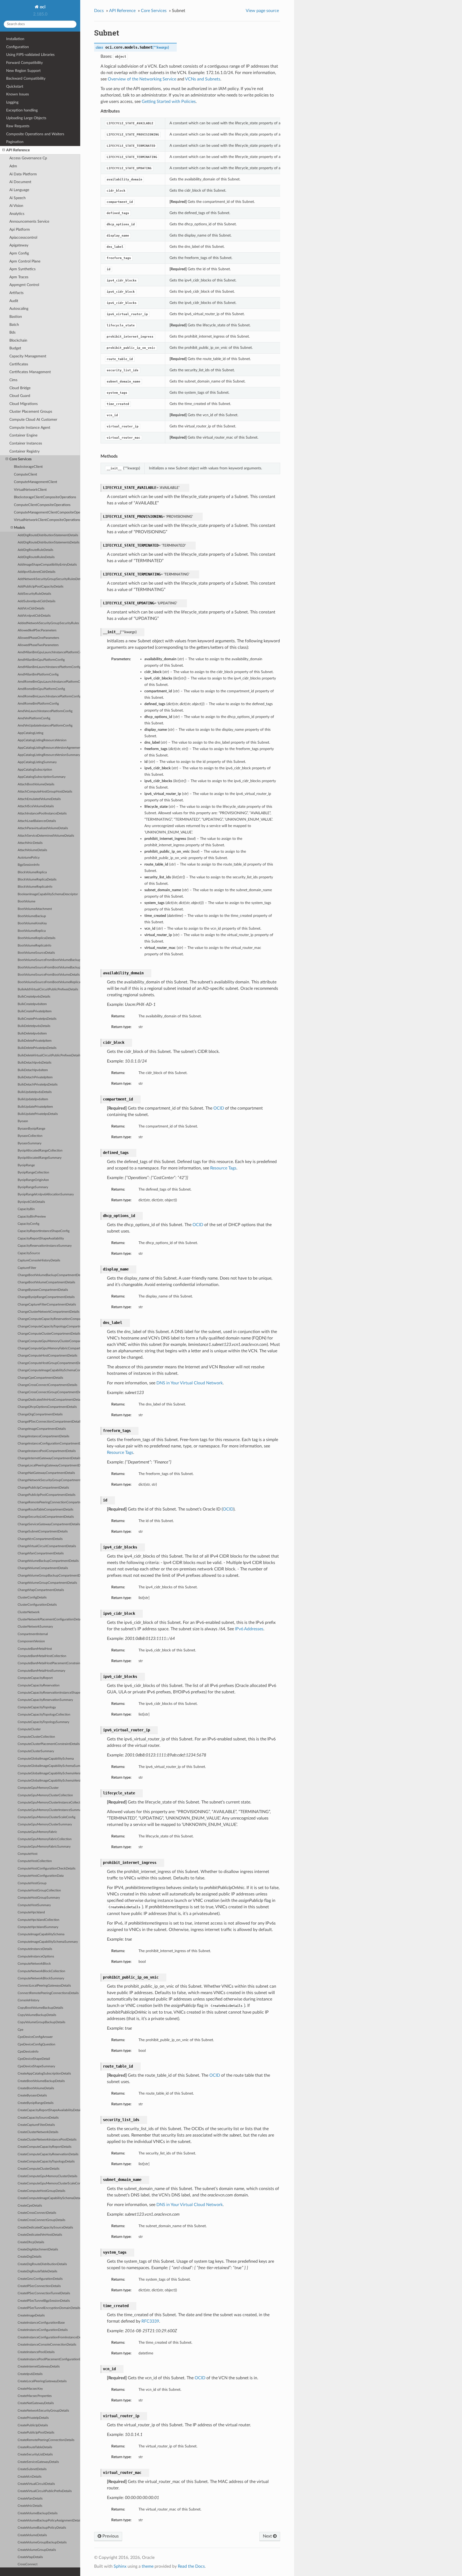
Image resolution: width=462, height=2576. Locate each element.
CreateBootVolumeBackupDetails (41, 2081)
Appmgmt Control (24, 285)
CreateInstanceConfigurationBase (41, 2323)
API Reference (18, 150)
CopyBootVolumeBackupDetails (40, 2008)
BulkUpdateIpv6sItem (33, 1099)
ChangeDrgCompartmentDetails (40, 1414)
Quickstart (15, 86)
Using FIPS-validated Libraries (30, 55)
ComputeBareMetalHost (35, 1649)
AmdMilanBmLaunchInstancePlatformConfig (49, 667)
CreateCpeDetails (30, 2206)
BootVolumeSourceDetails (36, 953)
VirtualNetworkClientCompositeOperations (47, 520)
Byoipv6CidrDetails (31, 1202)
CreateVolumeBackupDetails (38, 2513)
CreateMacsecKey (30, 2389)
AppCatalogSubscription (35, 770)
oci (42, 7)
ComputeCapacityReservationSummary (45, 1700)
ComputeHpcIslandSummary (38, 1927)
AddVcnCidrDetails (31, 609)
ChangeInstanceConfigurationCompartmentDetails (49, 1444)
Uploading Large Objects (26, 118)
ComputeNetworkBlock (34, 1964)
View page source (262, 11)
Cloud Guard (20, 396)
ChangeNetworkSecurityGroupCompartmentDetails (49, 1480)
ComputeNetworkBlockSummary (41, 1978)
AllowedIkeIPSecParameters (37, 630)
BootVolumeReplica (32, 931)
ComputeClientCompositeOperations (42, 505)
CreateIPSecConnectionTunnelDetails (44, 2293)
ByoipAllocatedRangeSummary (40, 1158)
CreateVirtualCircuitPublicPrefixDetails (45, 2491)
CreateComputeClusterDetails (38, 2169)
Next (268, 2536)
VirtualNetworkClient (30, 490)
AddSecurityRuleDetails (34, 594)
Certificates (19, 364)
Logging (12, 102)
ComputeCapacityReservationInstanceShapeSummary (49, 1693)
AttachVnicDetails (30, 843)
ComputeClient (26, 475)
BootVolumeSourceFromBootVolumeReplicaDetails (49, 982)
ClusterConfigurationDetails (37, 1605)
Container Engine (23, 435)
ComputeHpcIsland (31, 1912)
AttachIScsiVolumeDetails (36, 806)
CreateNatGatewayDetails (36, 2403)
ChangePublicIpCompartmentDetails (43, 1488)
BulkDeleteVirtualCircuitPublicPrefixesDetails (49, 1055)
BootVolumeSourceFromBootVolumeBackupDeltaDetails (49, 960)
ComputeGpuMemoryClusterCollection (45, 1795)
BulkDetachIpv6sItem (33, 1070)
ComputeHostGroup (32, 1883)
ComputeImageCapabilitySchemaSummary (48, 1942)
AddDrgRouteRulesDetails (36, 557)
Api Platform (20, 229)
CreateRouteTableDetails (35, 2447)
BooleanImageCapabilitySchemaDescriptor (48, 894)
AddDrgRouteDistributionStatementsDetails (49, 542)
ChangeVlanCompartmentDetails (41, 1553)
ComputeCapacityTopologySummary (43, 1722)
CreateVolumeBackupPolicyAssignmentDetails (49, 2521)
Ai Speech (18, 198)
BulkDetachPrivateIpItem (35, 1077)
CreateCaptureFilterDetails (36, 2125)
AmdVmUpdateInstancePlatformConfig (45, 726)
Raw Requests (18, 126)
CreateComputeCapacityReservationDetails (48, 2154)
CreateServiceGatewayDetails (38, 2462)
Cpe (20, 2030)
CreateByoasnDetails (32, 2096)
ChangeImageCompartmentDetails (42, 1429)
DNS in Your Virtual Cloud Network (190, 1383)
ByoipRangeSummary (33, 1187)
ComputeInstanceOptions (36, 1957)
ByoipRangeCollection (33, 1173)
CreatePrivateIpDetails (33, 2418)
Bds (12, 332)
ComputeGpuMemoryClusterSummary (45, 1824)
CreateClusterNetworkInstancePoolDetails (47, 2140)
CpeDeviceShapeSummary (36, 2066)
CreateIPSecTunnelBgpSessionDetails (44, 2301)
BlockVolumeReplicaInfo (35, 887)
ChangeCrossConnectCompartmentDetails (47, 1385)
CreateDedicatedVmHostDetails (40, 2235)
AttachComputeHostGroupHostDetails (45, 792)
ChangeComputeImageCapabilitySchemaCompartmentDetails (49, 1370)
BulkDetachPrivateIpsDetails (38, 1085)
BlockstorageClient (28, 467)
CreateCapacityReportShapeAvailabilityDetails (49, 2110)
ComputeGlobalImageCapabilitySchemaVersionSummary (49, 1781)
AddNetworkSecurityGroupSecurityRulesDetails (49, 579)
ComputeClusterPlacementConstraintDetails (49, 1744)
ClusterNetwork (29, 1612)
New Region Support (23, 71)
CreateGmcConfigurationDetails (40, 2279)
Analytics (17, 214)
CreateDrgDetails (30, 2257)
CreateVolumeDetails (32, 2535)
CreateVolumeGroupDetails (37, 2550)
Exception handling (22, 110)
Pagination (15, 142)
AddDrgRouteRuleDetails (35, 550)
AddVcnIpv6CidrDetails (34, 616)
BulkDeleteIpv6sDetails (34, 1026)
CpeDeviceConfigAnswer (35, 2037)
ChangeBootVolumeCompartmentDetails (46, 1282)
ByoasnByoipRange (31, 1129)
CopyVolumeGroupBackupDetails (41, 2022)
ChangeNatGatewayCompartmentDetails (46, 1473)
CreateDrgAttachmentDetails (38, 2249)
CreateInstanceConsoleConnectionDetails (47, 2345)
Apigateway (19, 245)
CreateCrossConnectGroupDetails (41, 2220)
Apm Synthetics (22, 269)
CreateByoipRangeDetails (36, 2103)
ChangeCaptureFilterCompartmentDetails (47, 1305)
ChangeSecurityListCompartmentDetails (46, 1517)
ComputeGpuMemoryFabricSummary (44, 1847)
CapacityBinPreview (32, 1217)
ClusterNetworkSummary (35, 1627)
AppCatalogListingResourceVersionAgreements (49, 748)
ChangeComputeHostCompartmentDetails (47, 1356)
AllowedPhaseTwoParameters (38, 645)
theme (148, 2566)
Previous (110, 2536)
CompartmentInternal (33, 1634)
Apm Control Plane (25, 261)
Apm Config (19, 253)
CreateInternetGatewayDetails (39, 2367)
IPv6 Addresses (249, 1629)
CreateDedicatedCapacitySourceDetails (45, 2228)
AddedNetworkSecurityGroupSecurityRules (48, 623)
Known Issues (18, 94)
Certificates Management (30, 372)
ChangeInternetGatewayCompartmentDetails (49, 1458)
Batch (14, 325)
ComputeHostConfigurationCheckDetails (47, 1869)
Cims (13, 380)
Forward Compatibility (24, 63)
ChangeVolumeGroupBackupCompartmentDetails (49, 1576)
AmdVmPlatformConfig (34, 718)
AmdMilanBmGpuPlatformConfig (41, 660)
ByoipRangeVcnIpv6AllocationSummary (46, 1194)
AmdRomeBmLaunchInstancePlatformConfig (49, 696)
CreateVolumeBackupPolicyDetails (42, 2528)
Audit (14, 301)
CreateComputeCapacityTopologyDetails (46, 2162)
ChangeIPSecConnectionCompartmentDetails (49, 1422)
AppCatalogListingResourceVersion (42, 740)
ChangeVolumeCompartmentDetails (43, 1568)
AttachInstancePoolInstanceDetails (42, 814)
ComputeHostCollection (35, 1861)
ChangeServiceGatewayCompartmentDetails (49, 1524)
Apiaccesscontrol (23, 237)
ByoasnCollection (30, 1136)
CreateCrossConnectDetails (37, 2213)
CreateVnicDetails (30, 2506)
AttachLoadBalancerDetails (37, 821)
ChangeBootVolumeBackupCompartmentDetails (49, 1275)
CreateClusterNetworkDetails (38, 2132)
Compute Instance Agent (30, 428)
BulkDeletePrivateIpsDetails (37, 1048)
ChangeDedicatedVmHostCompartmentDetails (49, 1400)
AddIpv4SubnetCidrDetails (36, 572)
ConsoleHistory (28, 2000)
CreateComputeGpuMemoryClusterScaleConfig (49, 2183)
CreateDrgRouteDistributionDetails (42, 2264)
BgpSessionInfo (29, 865)
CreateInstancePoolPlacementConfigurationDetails (49, 2359)
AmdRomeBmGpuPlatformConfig (41, 689)
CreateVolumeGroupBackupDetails (42, 2542)
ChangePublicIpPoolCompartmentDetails (47, 1495)
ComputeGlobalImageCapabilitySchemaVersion (49, 1773)
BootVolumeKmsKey (32, 923)
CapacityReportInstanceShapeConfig (44, 1231)
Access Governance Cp (28, 158)
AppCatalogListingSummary (37, 762)
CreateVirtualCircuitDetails (36, 2484)
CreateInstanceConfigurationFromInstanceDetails (49, 2337)
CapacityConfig (28, 1224)
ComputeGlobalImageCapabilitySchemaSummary (49, 1766)
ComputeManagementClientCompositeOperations (47, 513)
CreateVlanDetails (30, 2499)
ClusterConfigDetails (32, 1598)
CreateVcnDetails (30, 2477)
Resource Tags (223, 1168)
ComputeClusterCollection (36, 1737)
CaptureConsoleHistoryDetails (39, 1260)
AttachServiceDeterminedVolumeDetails (46, 836)
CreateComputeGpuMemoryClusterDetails (47, 2176)
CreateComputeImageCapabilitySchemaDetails (49, 2198)
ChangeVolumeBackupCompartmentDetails (48, 1561)
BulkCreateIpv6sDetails (34, 997)
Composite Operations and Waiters (35, 134)
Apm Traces (19, 277)
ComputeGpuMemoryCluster (38, 1788)
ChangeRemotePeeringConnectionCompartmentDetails (49, 1502)
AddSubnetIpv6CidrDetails (36, 601)
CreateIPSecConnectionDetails (39, 2286)
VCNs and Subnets (203, 79)
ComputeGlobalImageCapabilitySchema (46, 1759)
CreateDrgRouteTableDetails (37, 2271)
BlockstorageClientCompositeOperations (45, 497)
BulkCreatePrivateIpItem (35, 1011)
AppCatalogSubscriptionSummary (42, 777)
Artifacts (16, 293)
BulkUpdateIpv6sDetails (35, 1092)
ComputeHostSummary (34, 1905)
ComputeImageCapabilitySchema (41, 1934)
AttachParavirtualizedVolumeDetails (43, 828)
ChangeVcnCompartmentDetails (40, 1539)
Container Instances (26, 443)
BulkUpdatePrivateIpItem (35, 1107)
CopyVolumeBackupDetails (37, 2015)
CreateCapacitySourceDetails (38, 2118)
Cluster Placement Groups (31, 412)
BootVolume (26, 901)
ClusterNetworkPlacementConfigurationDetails (49, 1619)
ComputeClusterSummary (36, 1751)
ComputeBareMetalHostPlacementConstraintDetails (49, 1663)
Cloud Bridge (20, 388)
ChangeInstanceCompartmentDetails (43, 1436)
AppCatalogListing (30, 733)
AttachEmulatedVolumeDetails (39, 799)
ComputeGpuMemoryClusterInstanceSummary (49, 1810)
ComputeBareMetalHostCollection (42, 1656)
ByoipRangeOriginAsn (33, 1180)
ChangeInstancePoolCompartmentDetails (47, 1451)
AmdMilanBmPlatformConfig (38, 675)
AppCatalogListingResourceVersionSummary (49, 755)
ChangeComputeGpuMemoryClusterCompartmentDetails (49, 1341)
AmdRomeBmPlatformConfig (38, 704)
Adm (13, 166)
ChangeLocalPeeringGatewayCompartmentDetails (49, 1465)
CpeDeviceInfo (28, 2052)
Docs (99, 11)
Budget (15, 348)
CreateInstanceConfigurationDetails (43, 2330)
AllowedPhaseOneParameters (38, 638)
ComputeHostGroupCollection (39, 1891)
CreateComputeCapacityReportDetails (45, 2147)
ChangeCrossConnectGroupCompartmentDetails (49, 1392)
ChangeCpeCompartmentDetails (40, 1378)
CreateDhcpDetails (31, 2242)
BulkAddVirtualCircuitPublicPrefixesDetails (48, 989)
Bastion (16, 317)
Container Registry (24, 451)
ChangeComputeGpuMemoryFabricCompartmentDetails (49, 1348)
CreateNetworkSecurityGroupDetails (43, 2411)
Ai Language (19, 190)
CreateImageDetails (31, 2316)
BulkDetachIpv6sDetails (34, 1063)
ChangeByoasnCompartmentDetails (43, 1290)
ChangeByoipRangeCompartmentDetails (46, 1297)
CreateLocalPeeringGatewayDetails (42, 2381)
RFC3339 (150, 2321)
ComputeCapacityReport (35, 1678)
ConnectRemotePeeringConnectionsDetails (48, 1993)
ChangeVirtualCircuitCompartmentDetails (47, 1546)
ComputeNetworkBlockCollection (41, 1971)
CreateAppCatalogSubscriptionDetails (44, 2074)
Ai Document (20, 182)
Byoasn (23, 1121)
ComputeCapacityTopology (37, 1707)
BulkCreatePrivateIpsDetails (37, 1019)
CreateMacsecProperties (35, 2396)
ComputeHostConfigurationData (41, 1876)
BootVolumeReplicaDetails (36, 938)
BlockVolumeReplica (32, 872)
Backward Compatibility (26, 78)
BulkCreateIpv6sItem (32, 1004)
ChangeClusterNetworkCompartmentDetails (49, 1312)
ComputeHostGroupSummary (39, 1898)
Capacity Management (28, 356)
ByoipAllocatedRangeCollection (40, 1151)
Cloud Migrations (24, 404)
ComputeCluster (29, 1729)
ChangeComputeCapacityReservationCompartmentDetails (49, 1319)
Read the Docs (191, 2566)
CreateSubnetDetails (32, 2469)
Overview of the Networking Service (142, 79)
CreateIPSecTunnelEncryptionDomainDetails (49, 2308)
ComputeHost (28, 1854)
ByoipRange (26, 1165)
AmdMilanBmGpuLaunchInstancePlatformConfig (49, 652)
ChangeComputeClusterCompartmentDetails (49, 1334)
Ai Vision (16, 206)
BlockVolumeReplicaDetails (37, 880)
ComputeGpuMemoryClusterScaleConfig (47, 1817)
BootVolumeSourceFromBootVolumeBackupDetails (49, 968)
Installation (15, 39)
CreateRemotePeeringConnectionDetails (46, 2440)
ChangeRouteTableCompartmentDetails (45, 1510)
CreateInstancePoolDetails (36, 2352)
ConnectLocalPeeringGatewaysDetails (44, 1986)
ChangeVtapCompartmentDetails (41, 1590)
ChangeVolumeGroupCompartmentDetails (47, 1583)
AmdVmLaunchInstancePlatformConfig (45, 711)
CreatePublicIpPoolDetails (36, 2433)
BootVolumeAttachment (35, 909)
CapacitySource (29, 1253)
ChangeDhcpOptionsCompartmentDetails (47, 1407)
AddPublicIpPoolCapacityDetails (41, 587)
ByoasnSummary (30, 1143)
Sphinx (120, 2566)
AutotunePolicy (29, 858)
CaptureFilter (27, 1268)
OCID (219, 1108)
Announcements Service (29, 221)
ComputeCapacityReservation (39, 1685)
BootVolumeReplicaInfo (34, 946)
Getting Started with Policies (169, 102)
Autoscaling (19, 309)
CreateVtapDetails (30, 2557)
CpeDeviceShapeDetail (34, 2059)
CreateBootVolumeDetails (36, 2088)
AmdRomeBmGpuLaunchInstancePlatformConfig (49, 682)
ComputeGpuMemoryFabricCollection (45, 1839)
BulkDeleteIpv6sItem (32, 1034)
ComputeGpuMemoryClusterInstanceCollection (49, 1803)
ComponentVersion (31, 1641)
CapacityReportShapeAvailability (41, 1239)
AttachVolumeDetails (32, 850)
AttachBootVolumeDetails (36, 784)
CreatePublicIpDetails (33, 2425)
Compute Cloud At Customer (33, 420)
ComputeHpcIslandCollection (38, 1920)
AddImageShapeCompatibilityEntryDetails (47, 565)
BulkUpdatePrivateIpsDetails (38, 1114)
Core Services (20, 459)
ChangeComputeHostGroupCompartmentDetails (49, 1363)
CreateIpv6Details (30, 2374)
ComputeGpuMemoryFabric (37, 1832)
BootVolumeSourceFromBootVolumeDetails (49, 975)
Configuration (18, 47)
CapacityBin (26, 1209)
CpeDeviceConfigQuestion (36, 2044)
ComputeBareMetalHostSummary (41, 1671)
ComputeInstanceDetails (35, 1949)
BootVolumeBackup (32, 916)
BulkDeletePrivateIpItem (35, 1041)
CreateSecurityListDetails (35, 2455)
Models (20, 528)
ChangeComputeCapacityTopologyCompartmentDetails (49, 1326)
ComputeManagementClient (36, 482)
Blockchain (18, 340)
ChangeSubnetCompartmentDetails (43, 1532)
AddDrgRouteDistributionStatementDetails (48, 535)
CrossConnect (28, 2564)
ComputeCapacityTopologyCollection (44, 1715)
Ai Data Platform (23, 174)
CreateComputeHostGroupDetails (41, 2191)
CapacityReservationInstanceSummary (45, 1246)
